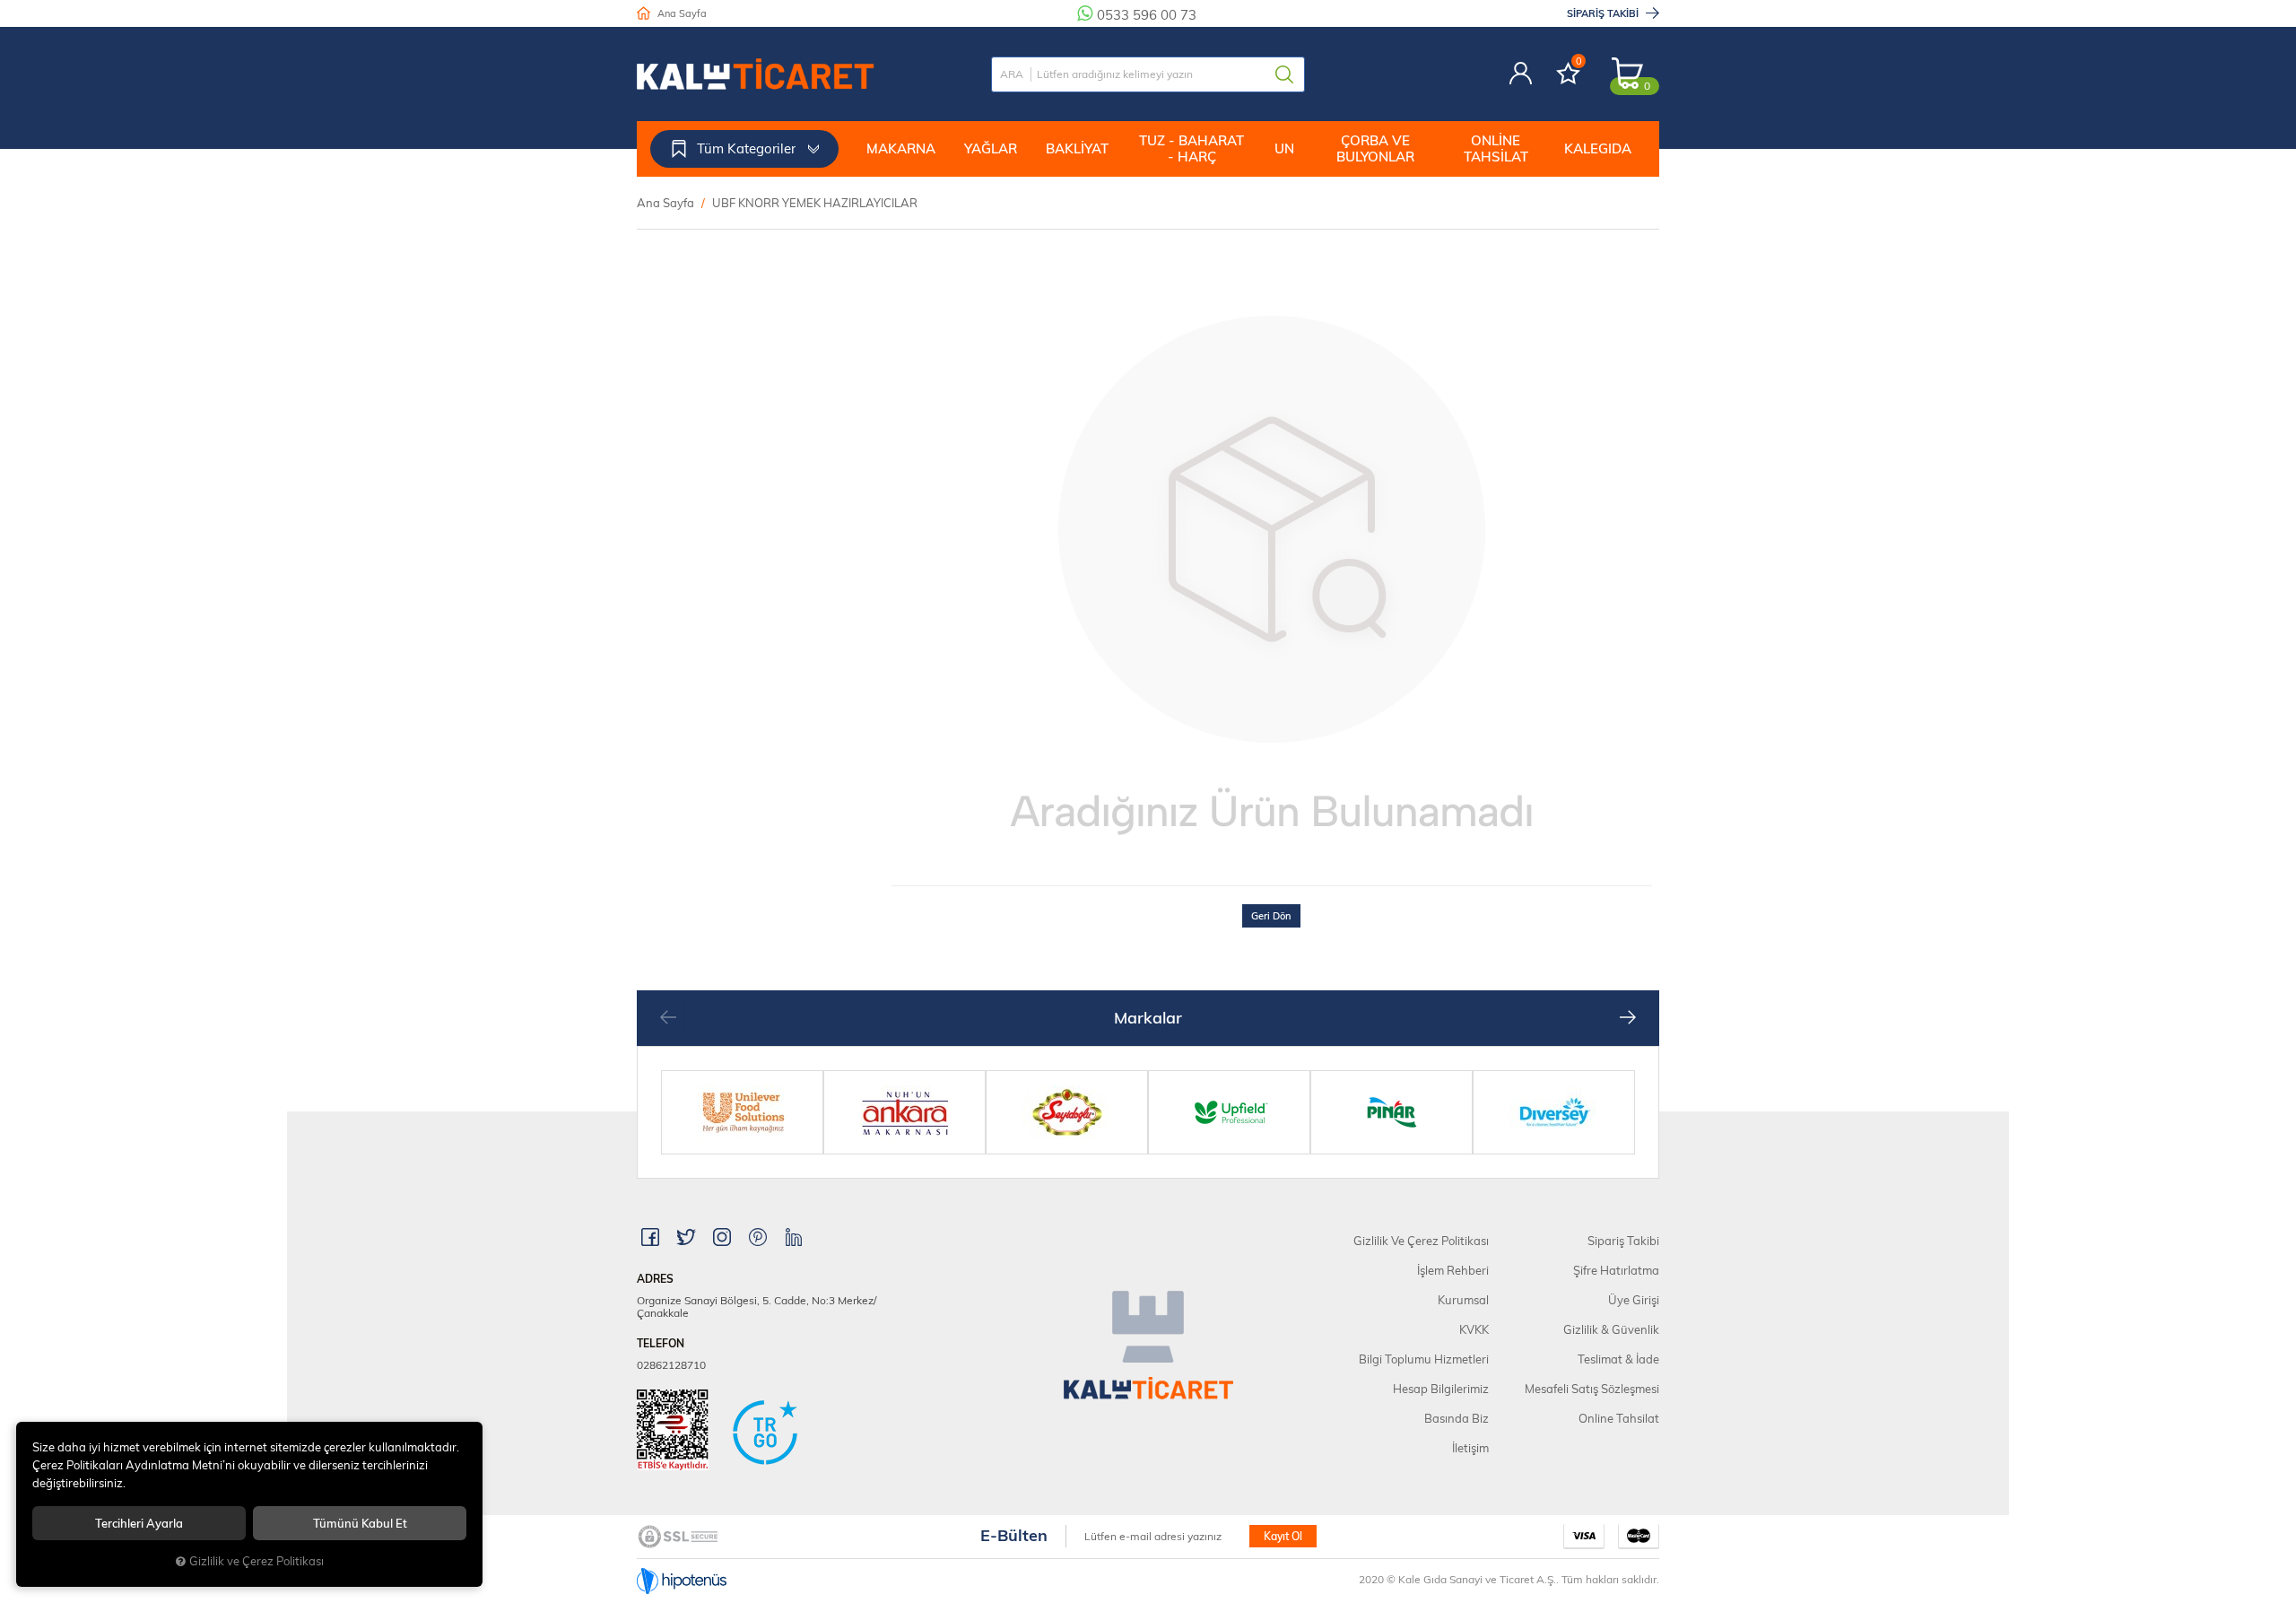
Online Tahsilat (1496, 148)
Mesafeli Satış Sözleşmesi (1592, 1389)
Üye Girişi (1634, 1300)
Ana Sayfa (681, 13)
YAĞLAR (991, 148)
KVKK (1474, 1329)
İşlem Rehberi (1453, 1270)
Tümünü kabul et (360, 1523)
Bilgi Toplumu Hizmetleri (1424, 1359)
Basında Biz (1457, 1418)
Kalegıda (1598, 148)
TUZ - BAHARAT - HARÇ (1191, 148)
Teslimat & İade (1618, 1359)
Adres (655, 1279)
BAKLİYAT (1077, 148)
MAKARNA (901, 148)
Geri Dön (1271, 916)
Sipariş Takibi (1604, 13)
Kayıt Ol (1283, 1536)
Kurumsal (1463, 1300)
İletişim (1470, 1448)
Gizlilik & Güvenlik (1611, 1329)
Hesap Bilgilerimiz (1441, 1389)
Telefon (661, 1344)
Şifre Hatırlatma (1616, 1270)
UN (1284, 148)
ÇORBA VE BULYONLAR (1375, 148)
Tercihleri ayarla (139, 1523)
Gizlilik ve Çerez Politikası (257, 1561)
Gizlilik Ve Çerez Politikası (1421, 1241)
